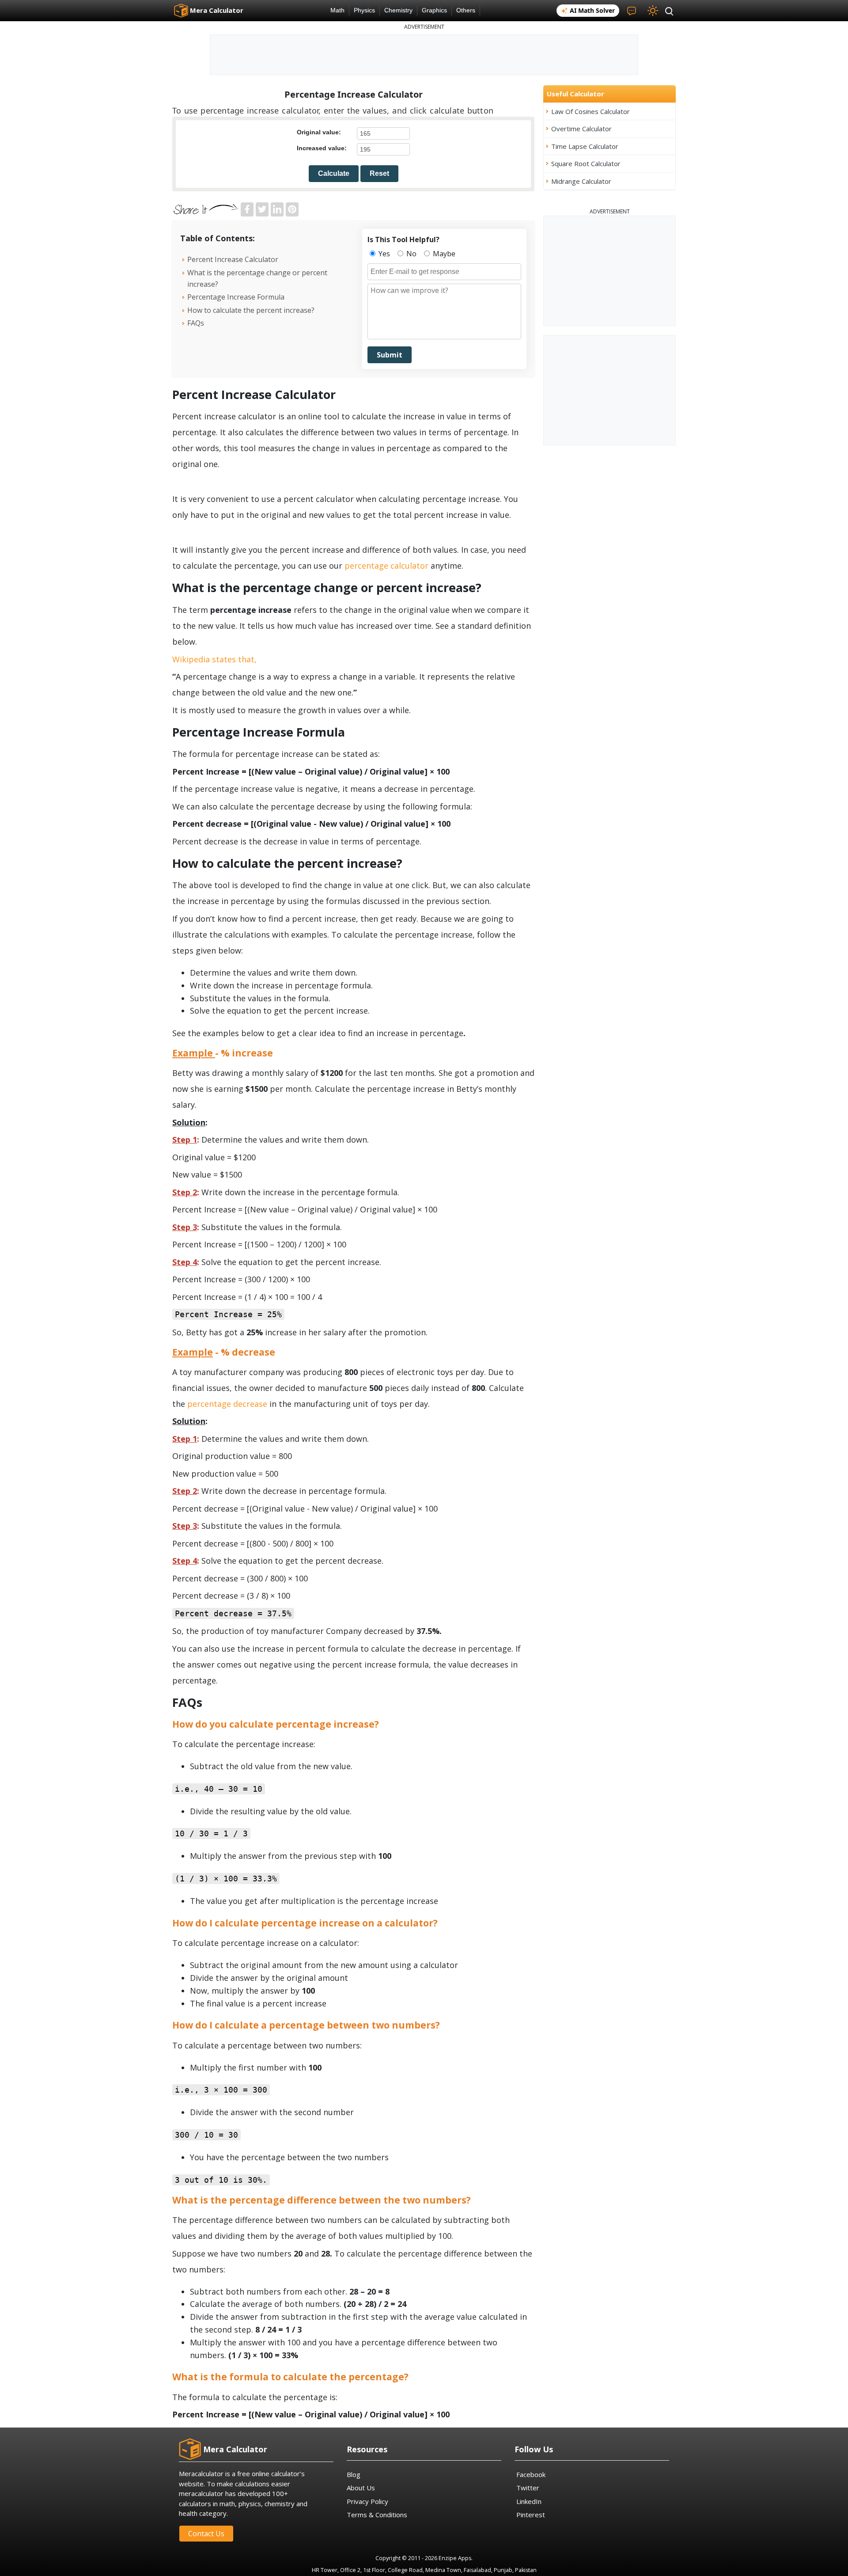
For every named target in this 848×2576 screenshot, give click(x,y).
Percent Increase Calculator (233, 259)
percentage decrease (227, 1404)
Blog (354, 2474)
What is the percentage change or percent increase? (257, 278)
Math (337, 10)
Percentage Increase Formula (236, 297)
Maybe (443, 254)
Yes (383, 254)
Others (466, 10)
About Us (361, 2488)
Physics (364, 10)
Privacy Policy (367, 2501)
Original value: (319, 132)
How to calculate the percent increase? (251, 310)
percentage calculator (386, 566)
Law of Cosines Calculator (591, 111)
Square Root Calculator (586, 163)
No (411, 254)
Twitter (528, 2488)
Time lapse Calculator (585, 146)
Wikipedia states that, (214, 659)
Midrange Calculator (581, 181)
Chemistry (398, 10)
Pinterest (531, 2515)
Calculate (334, 173)
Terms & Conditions (377, 2515)
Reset (379, 173)
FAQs (196, 323)
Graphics (434, 10)
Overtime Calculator (581, 129)
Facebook (531, 2474)
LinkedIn (529, 2501)
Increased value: (322, 148)
